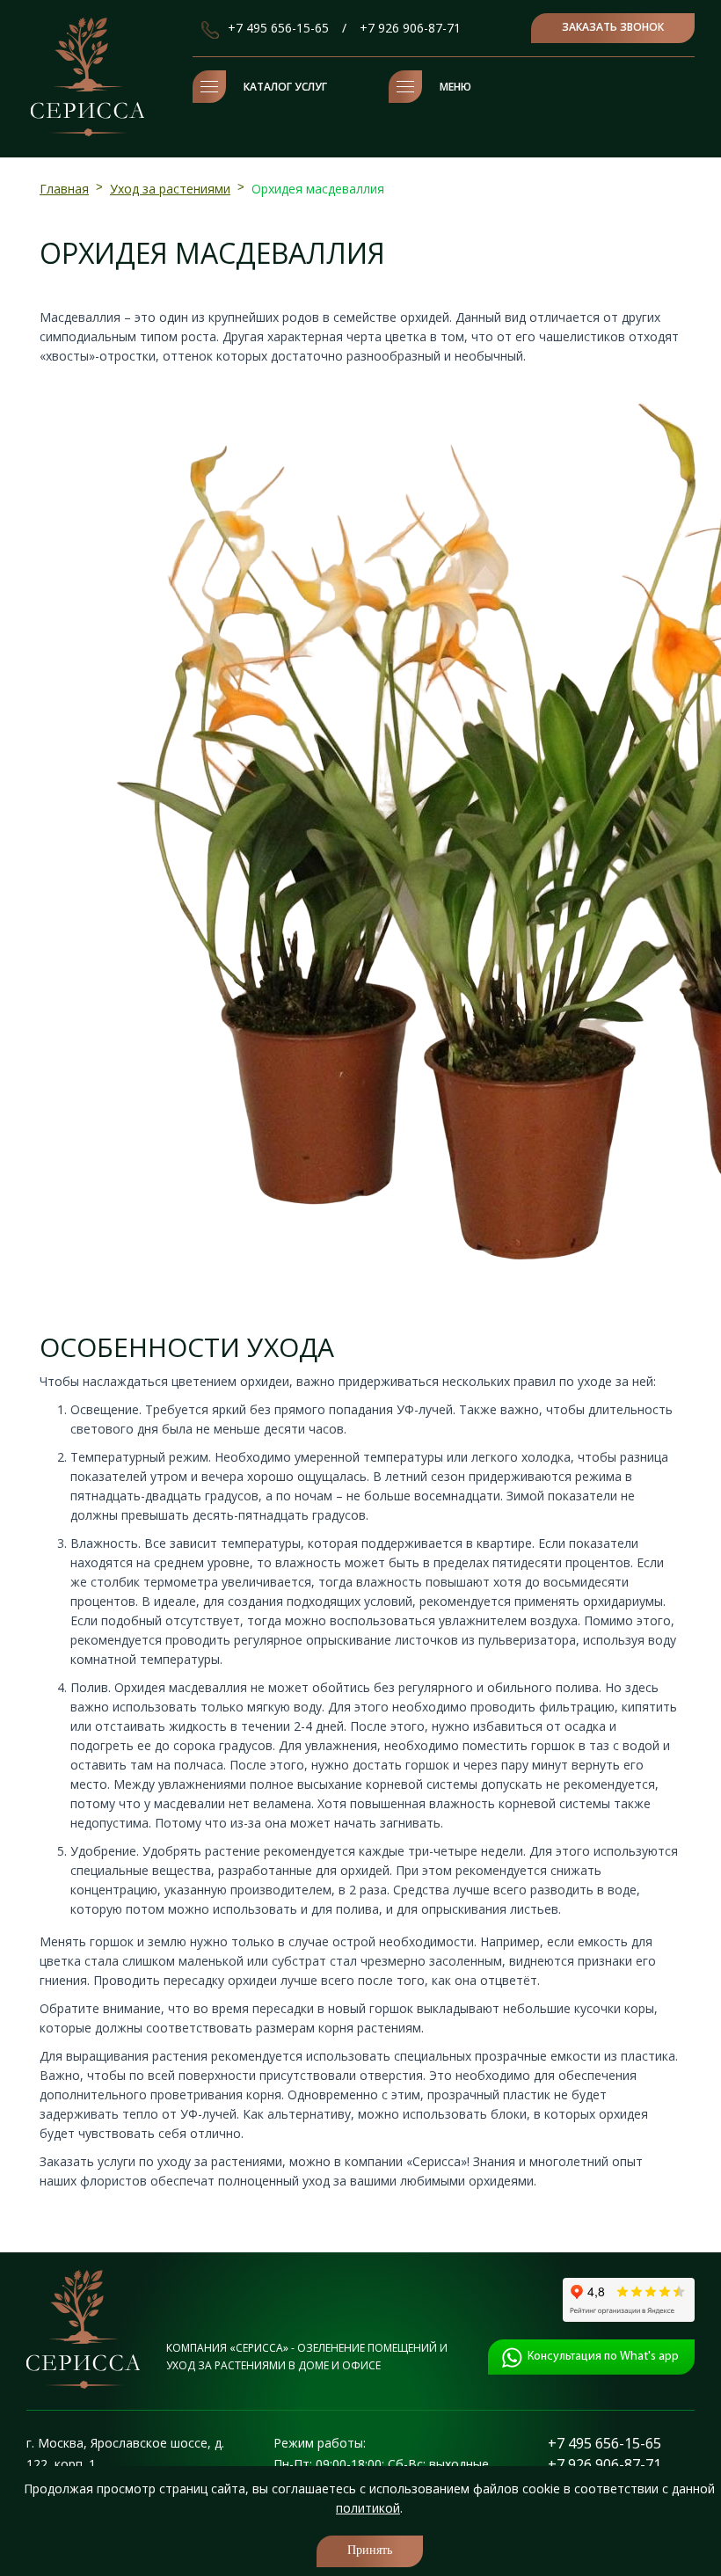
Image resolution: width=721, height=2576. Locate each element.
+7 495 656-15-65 (278, 28)
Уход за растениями (170, 189)
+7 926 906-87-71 (410, 28)
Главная (64, 189)
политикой (368, 2508)
